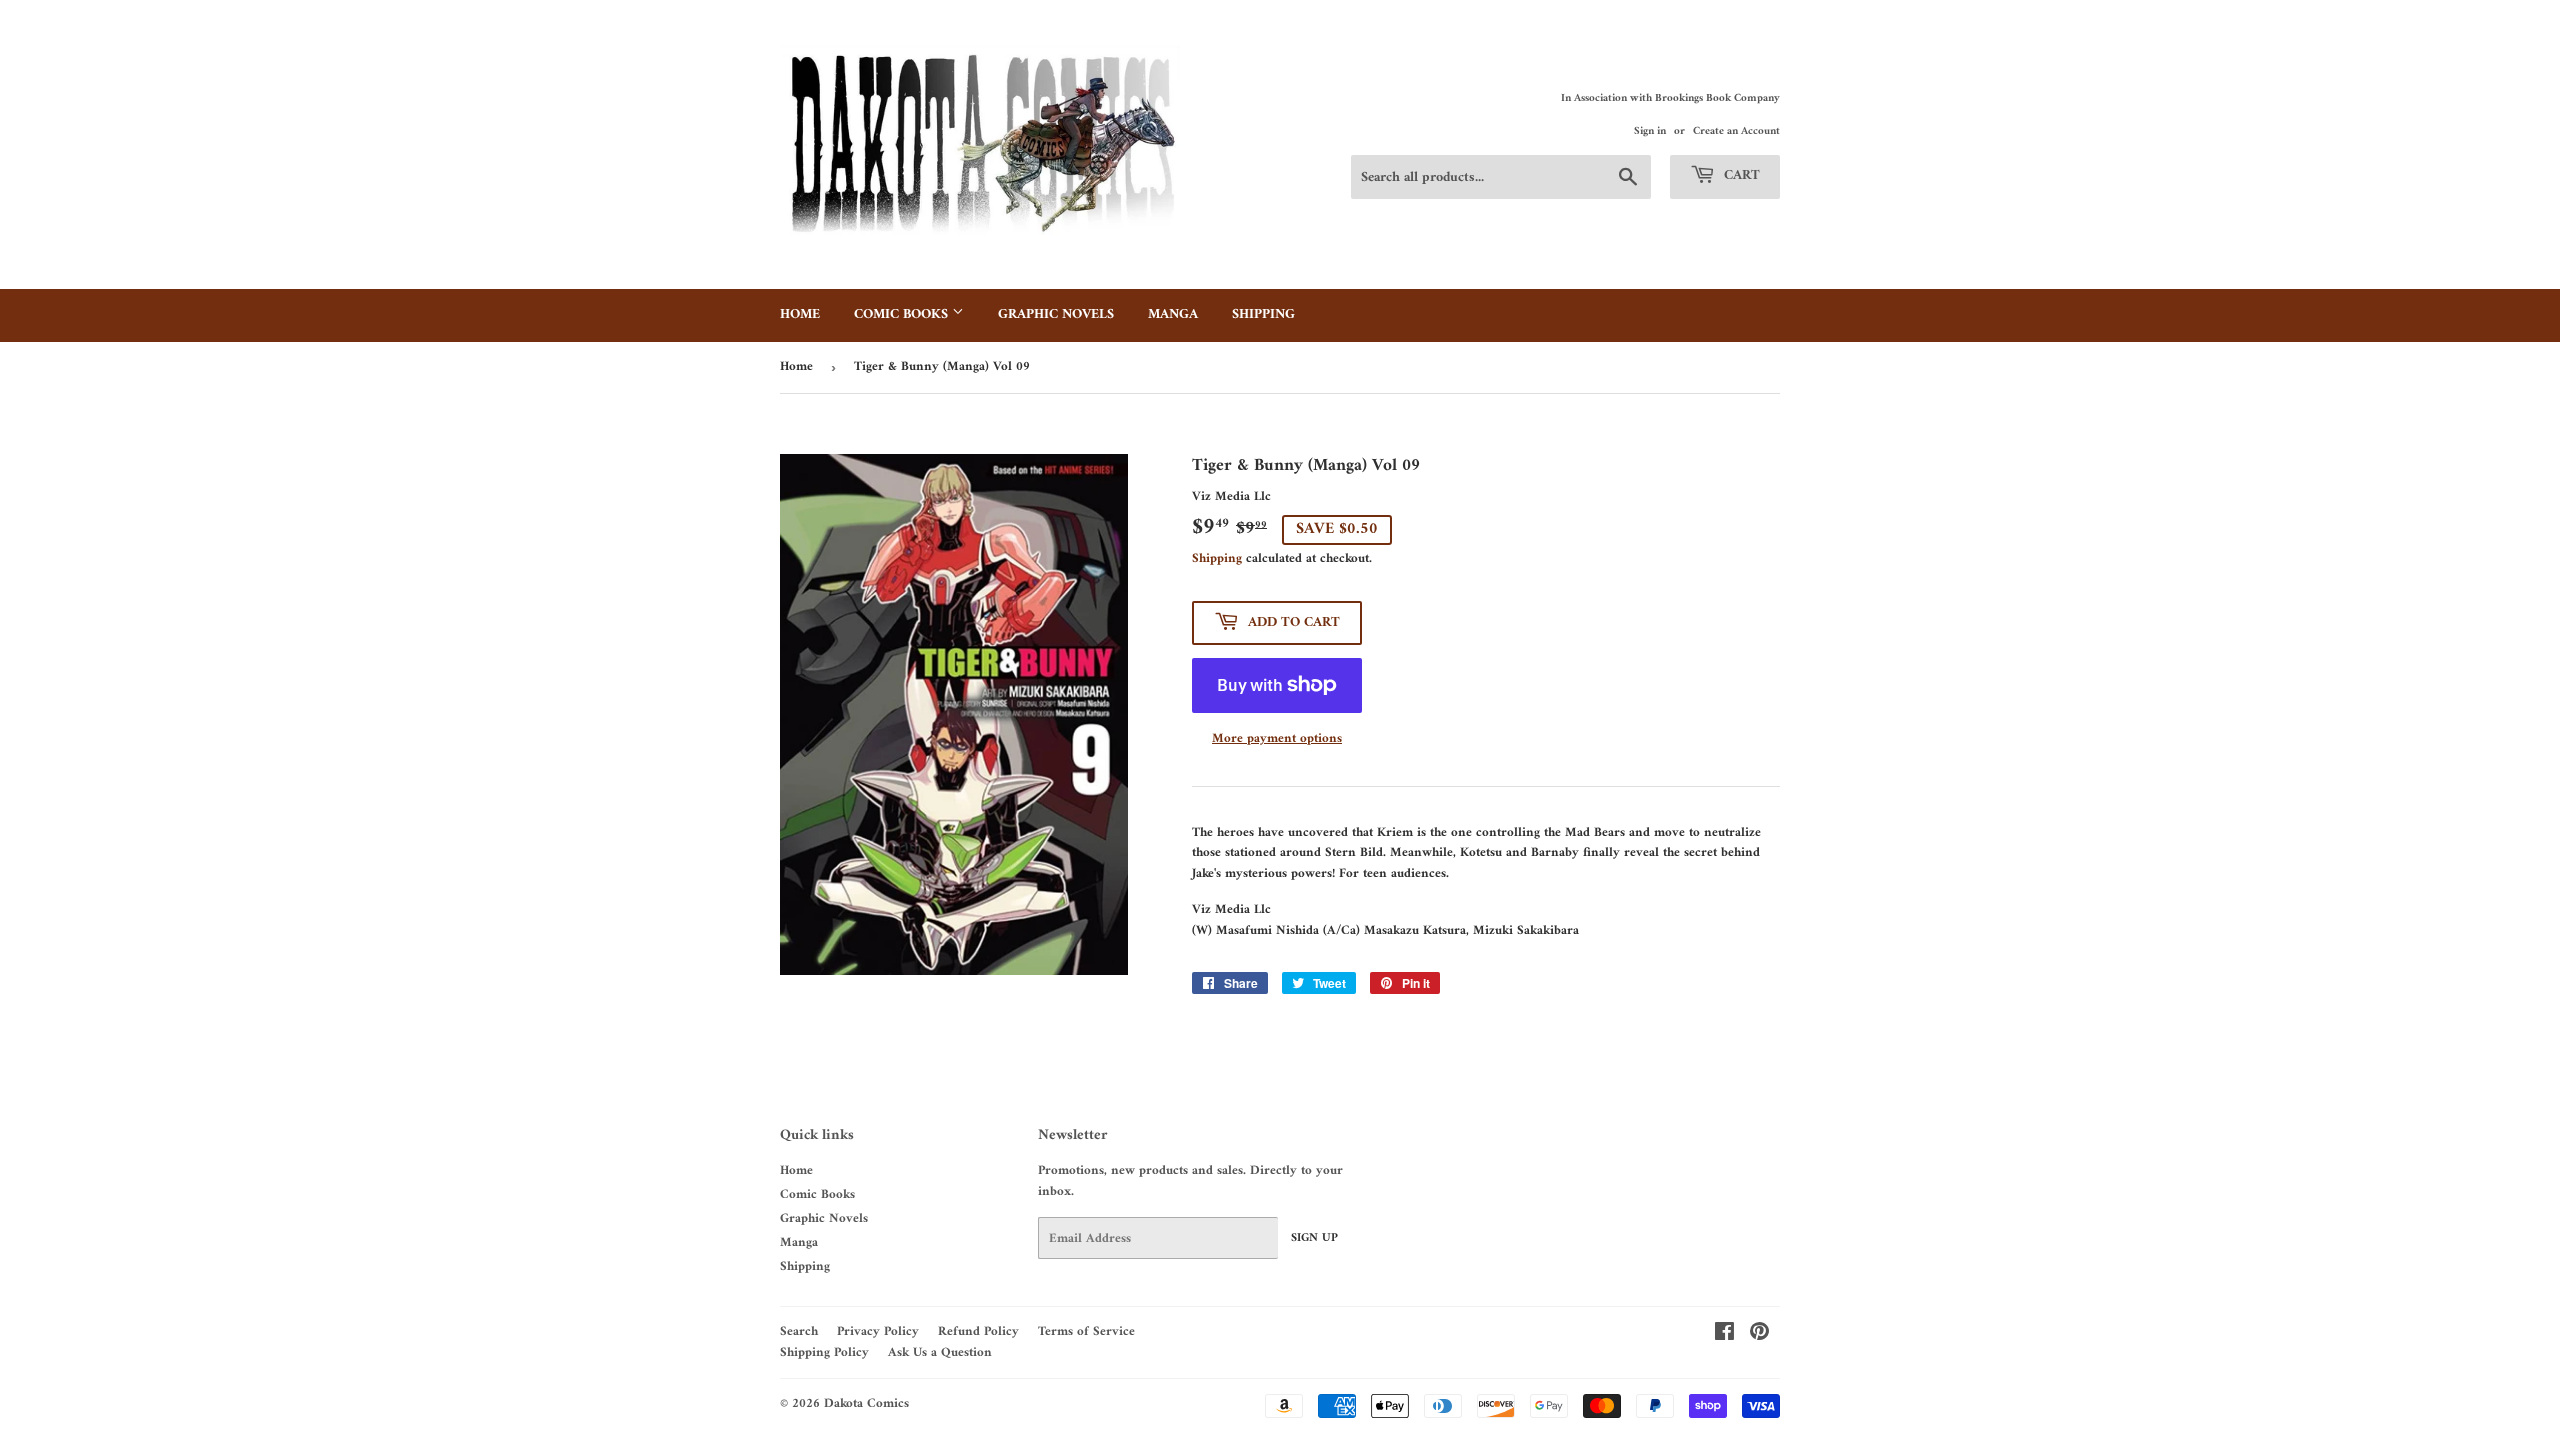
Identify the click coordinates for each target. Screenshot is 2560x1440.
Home (800, 314)
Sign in (1650, 131)
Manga (1173, 314)
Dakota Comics (866, 1403)
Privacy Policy (878, 1331)
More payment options (1277, 739)
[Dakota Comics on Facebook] (1724, 1335)
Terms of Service (1086, 1331)
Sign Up (1314, 1238)
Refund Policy (978, 1331)
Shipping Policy (824, 1352)
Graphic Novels (1056, 314)
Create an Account (1736, 131)
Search (799, 1331)
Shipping (1263, 314)
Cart (1740, 175)
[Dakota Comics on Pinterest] (1759, 1335)
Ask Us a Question (940, 1352)
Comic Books (903, 314)
